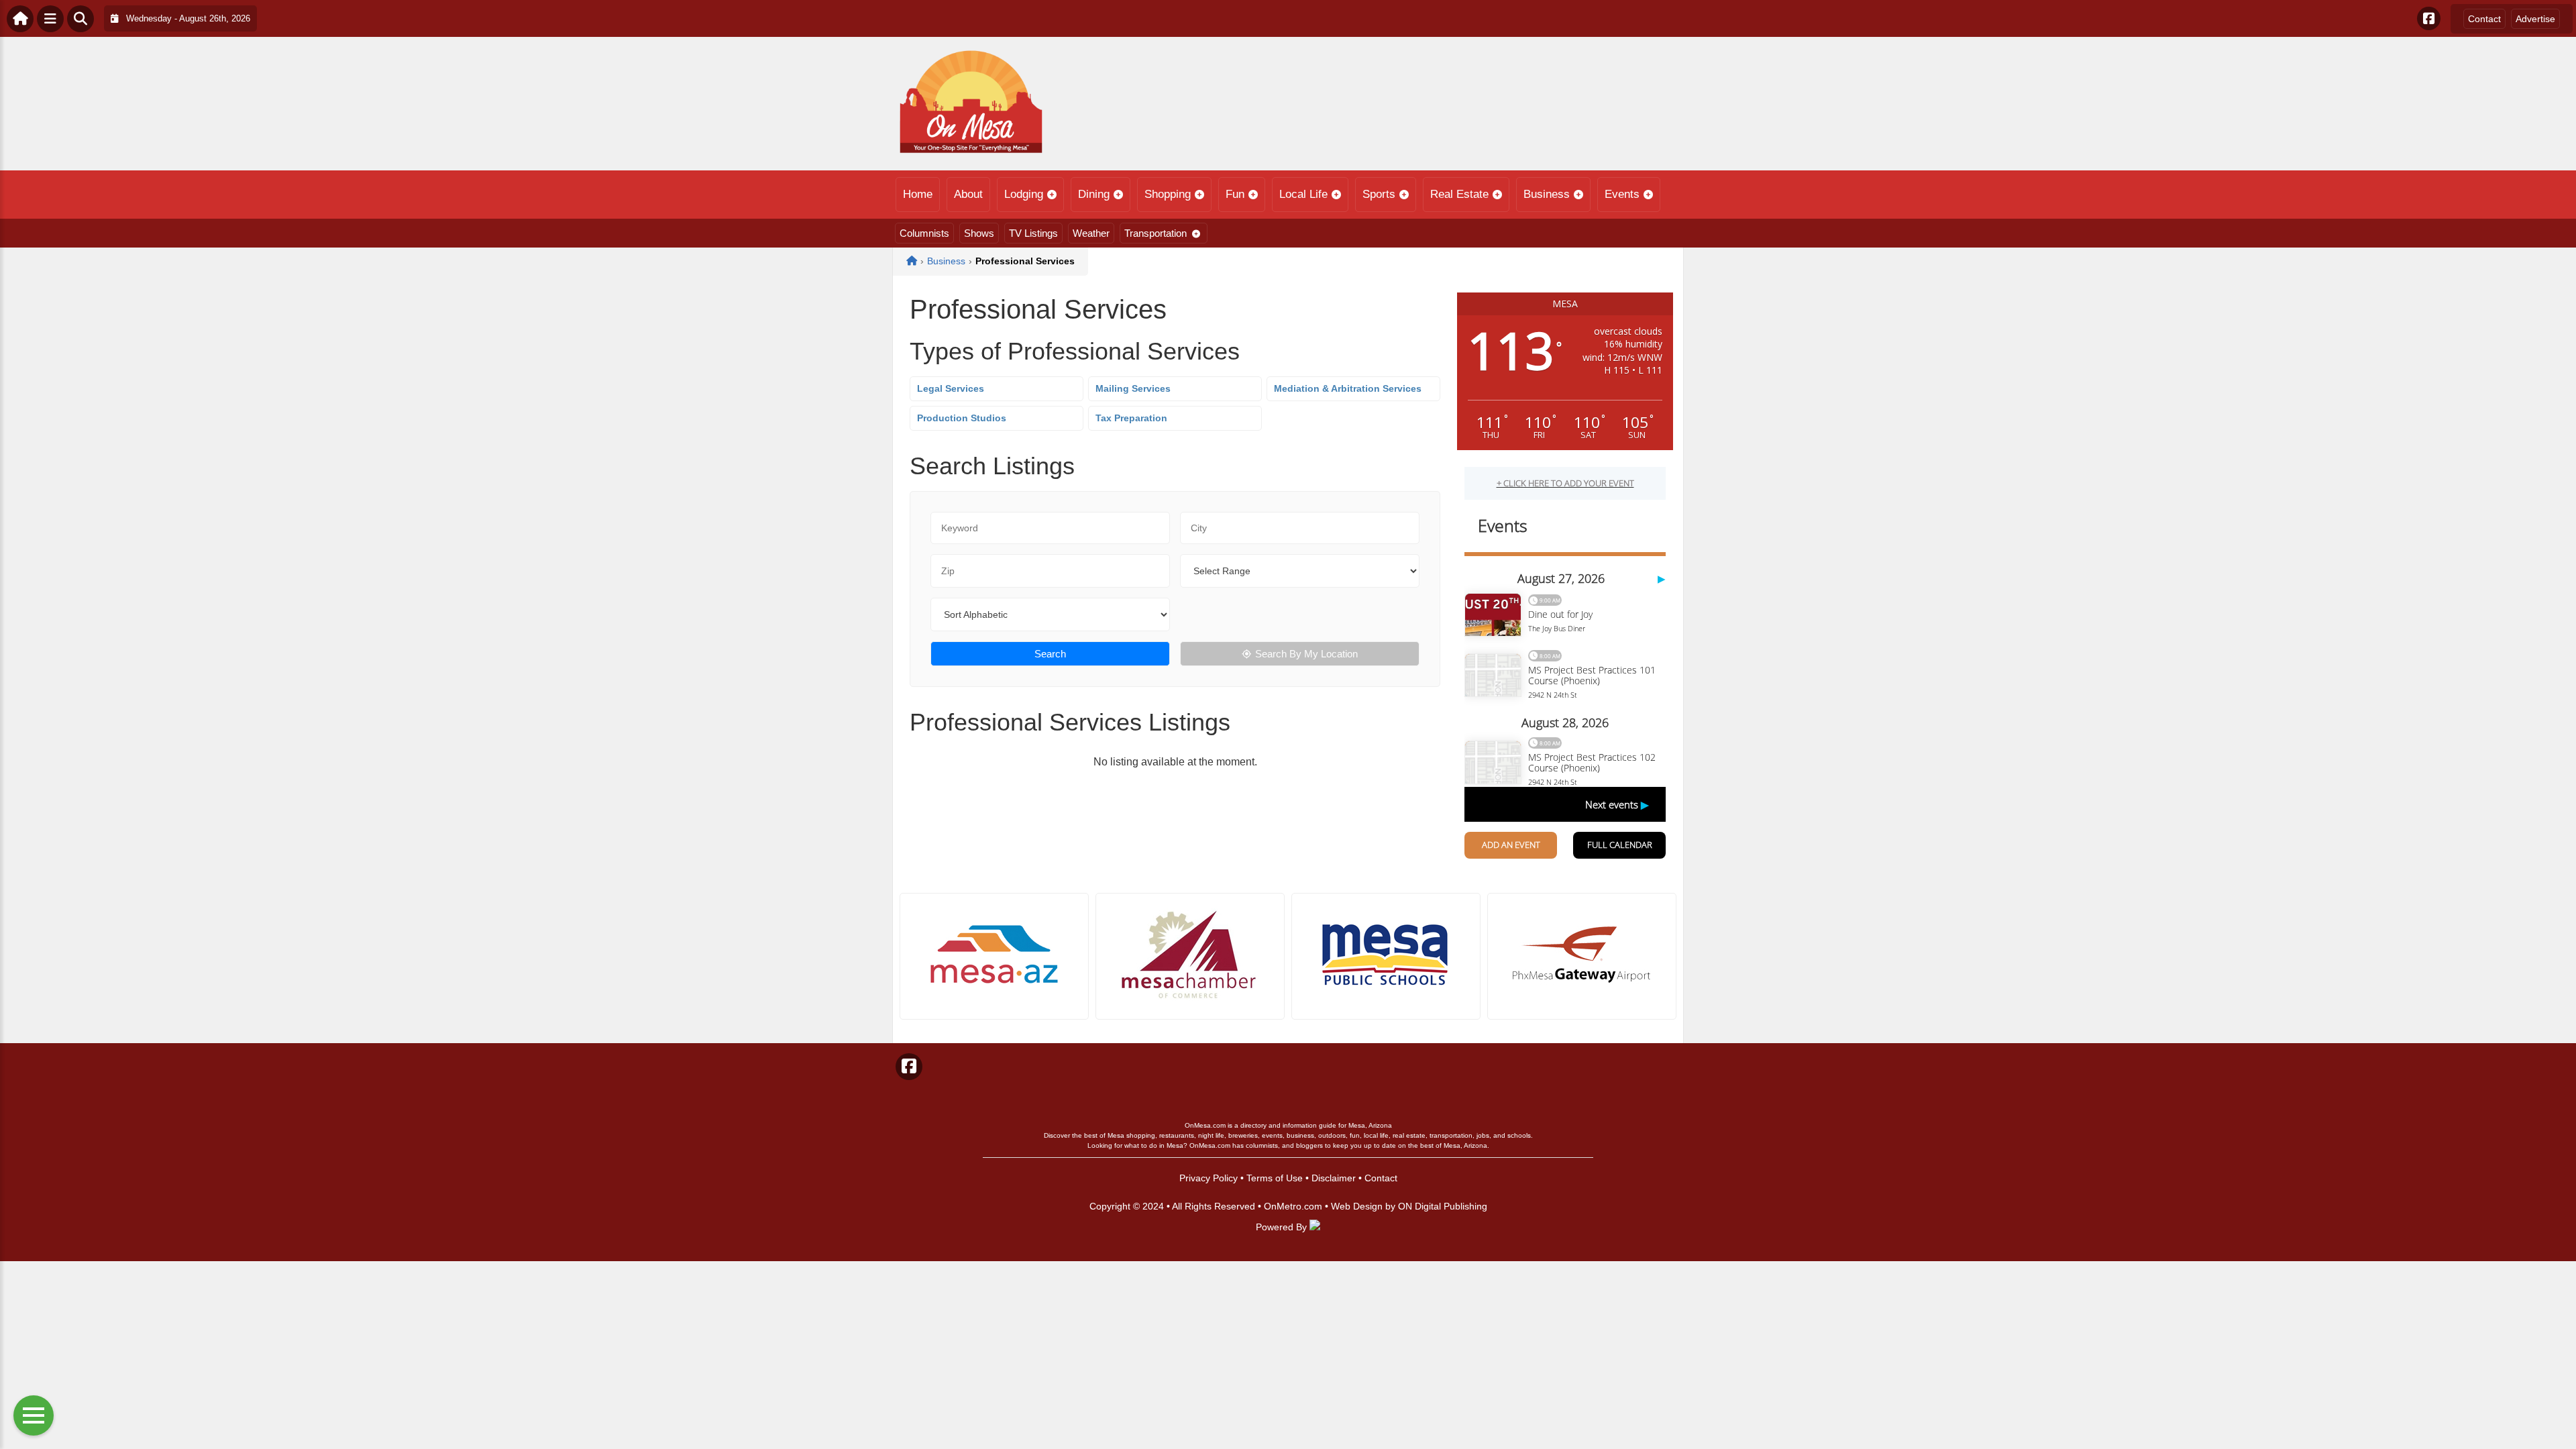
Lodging (1024, 194)
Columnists (924, 233)
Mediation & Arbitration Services (1348, 388)
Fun (1235, 194)
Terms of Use (1275, 1178)
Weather (1091, 233)
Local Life (1303, 194)
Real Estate (1459, 194)
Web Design (1357, 1206)
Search (1050, 654)
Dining (1094, 194)
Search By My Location (1306, 654)
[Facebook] (2429, 18)
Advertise (2535, 19)
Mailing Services (1133, 388)
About (968, 194)
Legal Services (951, 388)
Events (1622, 194)
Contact (2484, 19)
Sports (1379, 194)
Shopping (1168, 194)
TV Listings (1033, 233)
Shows (979, 233)
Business (1547, 194)
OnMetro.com (1293, 1206)
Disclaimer (1334, 1178)
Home (918, 194)
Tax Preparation (1131, 418)
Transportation (1156, 233)
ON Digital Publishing (1443, 1206)
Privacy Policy (1209, 1178)
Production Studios (962, 418)
